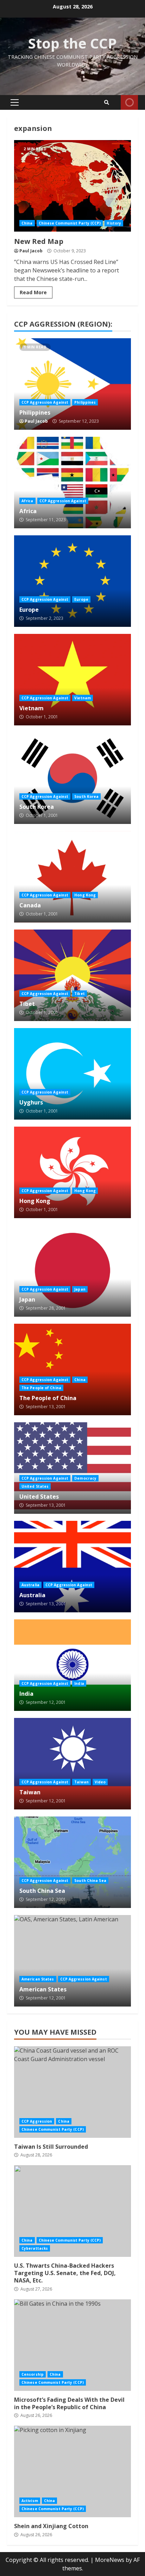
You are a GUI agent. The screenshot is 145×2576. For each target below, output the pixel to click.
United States (72, 1468)
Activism (30, 2501)
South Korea (72, 778)
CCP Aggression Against (45, 402)
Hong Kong (85, 895)
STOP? (129, 102)
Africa (72, 483)
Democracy (85, 1478)
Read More (33, 292)
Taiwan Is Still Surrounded (72, 2092)
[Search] (107, 102)
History (114, 223)
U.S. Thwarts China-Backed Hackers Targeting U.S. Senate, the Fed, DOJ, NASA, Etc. (72, 2211)
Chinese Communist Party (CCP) (70, 223)
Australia (72, 1567)
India (72, 1665)
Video (100, 1782)
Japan (72, 1271)
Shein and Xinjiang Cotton (72, 2471)
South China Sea (72, 1862)
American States (72, 1961)
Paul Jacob (31, 251)
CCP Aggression (37, 2121)
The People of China (72, 1369)
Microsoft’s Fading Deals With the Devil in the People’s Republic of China (72, 2345)
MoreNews (110, 2560)
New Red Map (72, 186)
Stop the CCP (72, 43)
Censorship (33, 2374)
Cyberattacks (35, 2248)
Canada (72, 877)
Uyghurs (72, 1074)
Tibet (72, 975)
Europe (72, 581)
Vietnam (72, 680)
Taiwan (72, 1764)
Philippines (72, 384)
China (27, 223)
